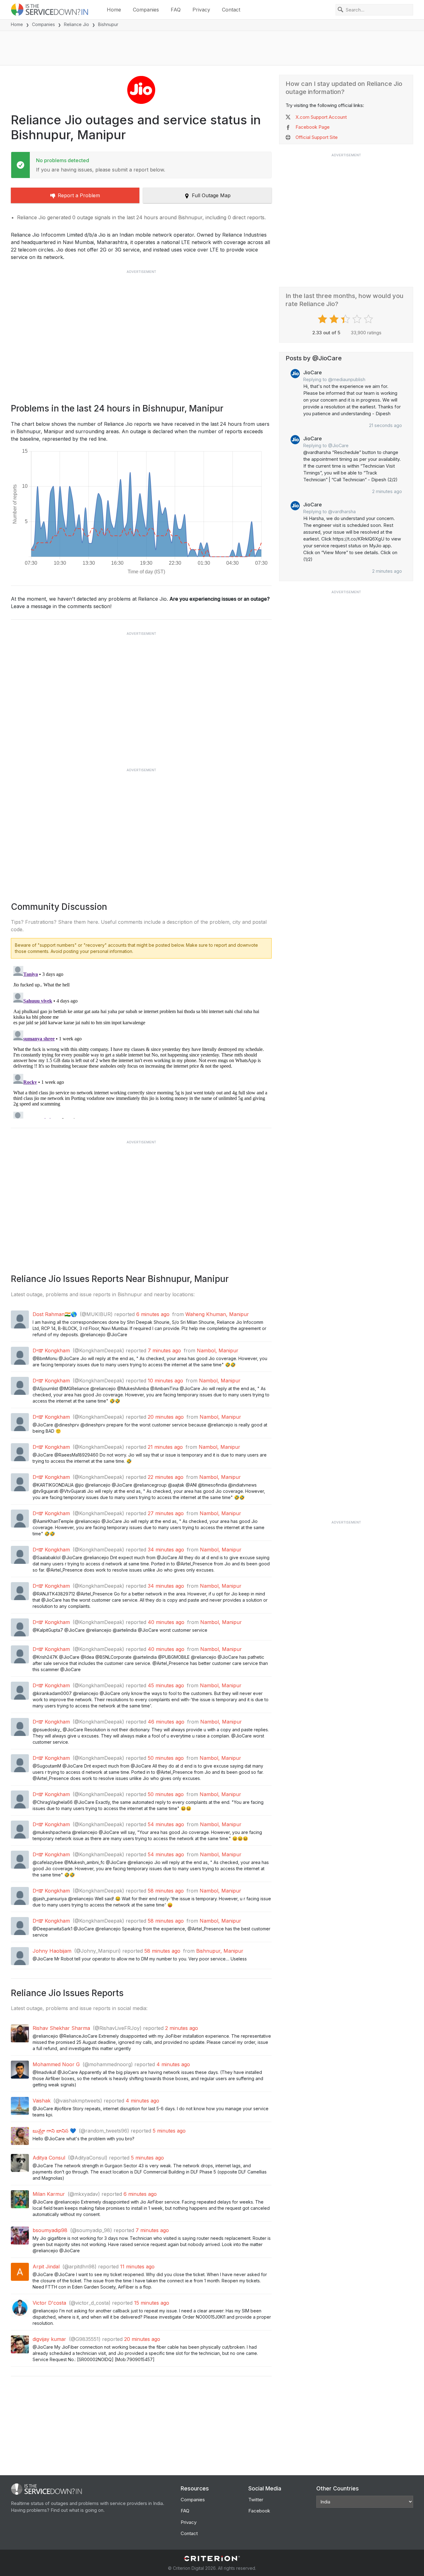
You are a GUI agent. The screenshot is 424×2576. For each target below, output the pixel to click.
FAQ (176, 10)
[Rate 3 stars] (346, 319)
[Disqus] (141, 1041)
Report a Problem (79, 195)
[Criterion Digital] (212, 2558)
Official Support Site (317, 137)
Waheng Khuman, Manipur (217, 1314)
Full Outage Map (211, 195)
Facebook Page (313, 127)
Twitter (256, 2500)
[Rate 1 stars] (323, 319)
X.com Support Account (321, 117)
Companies (146, 10)
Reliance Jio (77, 24)
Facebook (259, 2511)
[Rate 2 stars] (335, 319)
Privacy (201, 10)
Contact (231, 10)
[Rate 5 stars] (369, 319)
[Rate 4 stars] (358, 319)
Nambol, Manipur (218, 1350)
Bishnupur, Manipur (220, 1951)
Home (114, 10)
